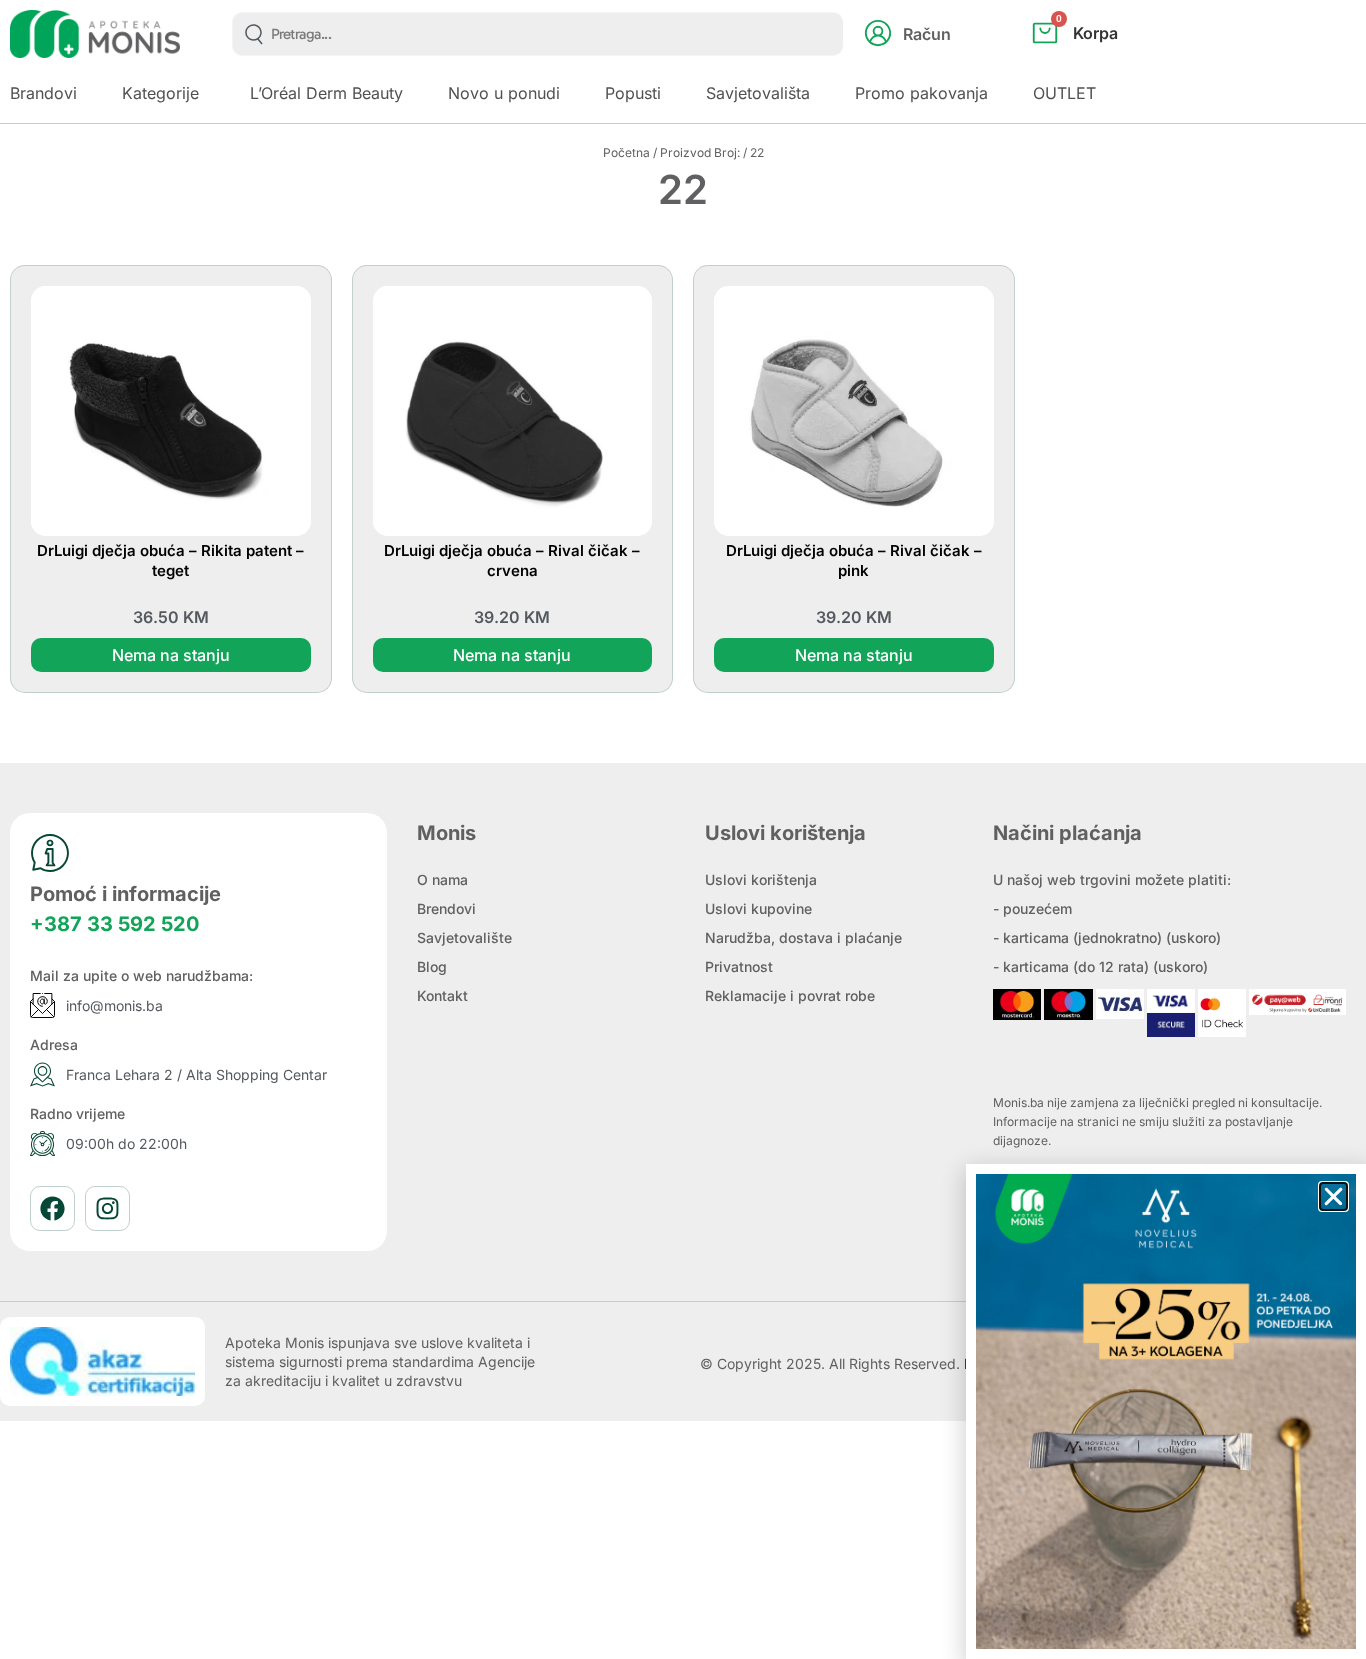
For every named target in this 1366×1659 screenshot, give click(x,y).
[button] (1333, 1196)
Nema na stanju (171, 655)
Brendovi (446, 908)
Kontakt (442, 995)
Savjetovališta (758, 93)
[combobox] (537, 34)
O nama (442, 879)
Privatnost (739, 966)
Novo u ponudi (504, 93)
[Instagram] (107, 1208)
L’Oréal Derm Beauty (326, 93)
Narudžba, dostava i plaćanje (803, 937)
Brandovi (43, 93)
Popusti (633, 93)
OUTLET (1064, 93)
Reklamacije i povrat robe (790, 995)
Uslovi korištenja (761, 879)
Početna (626, 152)
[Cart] (1096, 66)
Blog (432, 966)
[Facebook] (52, 1208)
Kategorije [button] (160, 93)
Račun (927, 34)
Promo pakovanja (921, 93)
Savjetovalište (464, 937)
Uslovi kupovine (758, 908)
